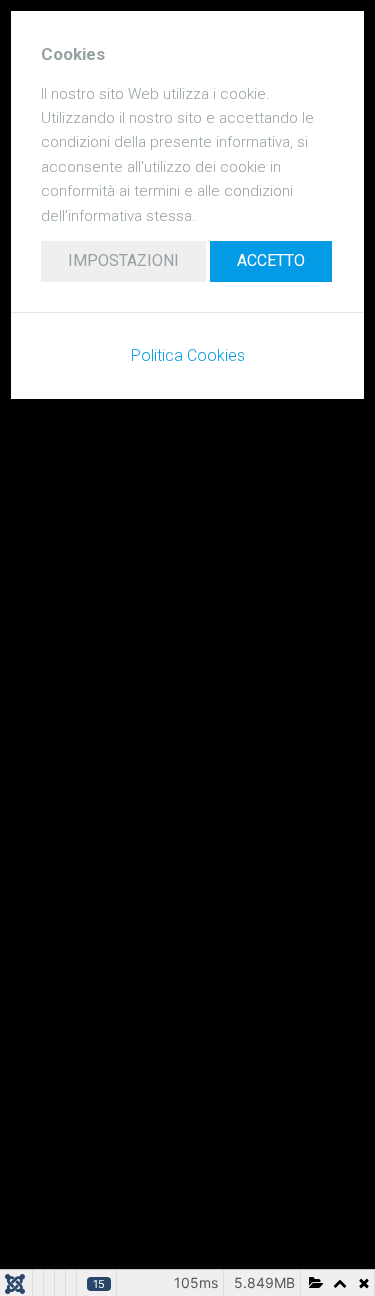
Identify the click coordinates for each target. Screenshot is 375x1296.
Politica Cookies (188, 355)
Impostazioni (123, 260)
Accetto (271, 260)
